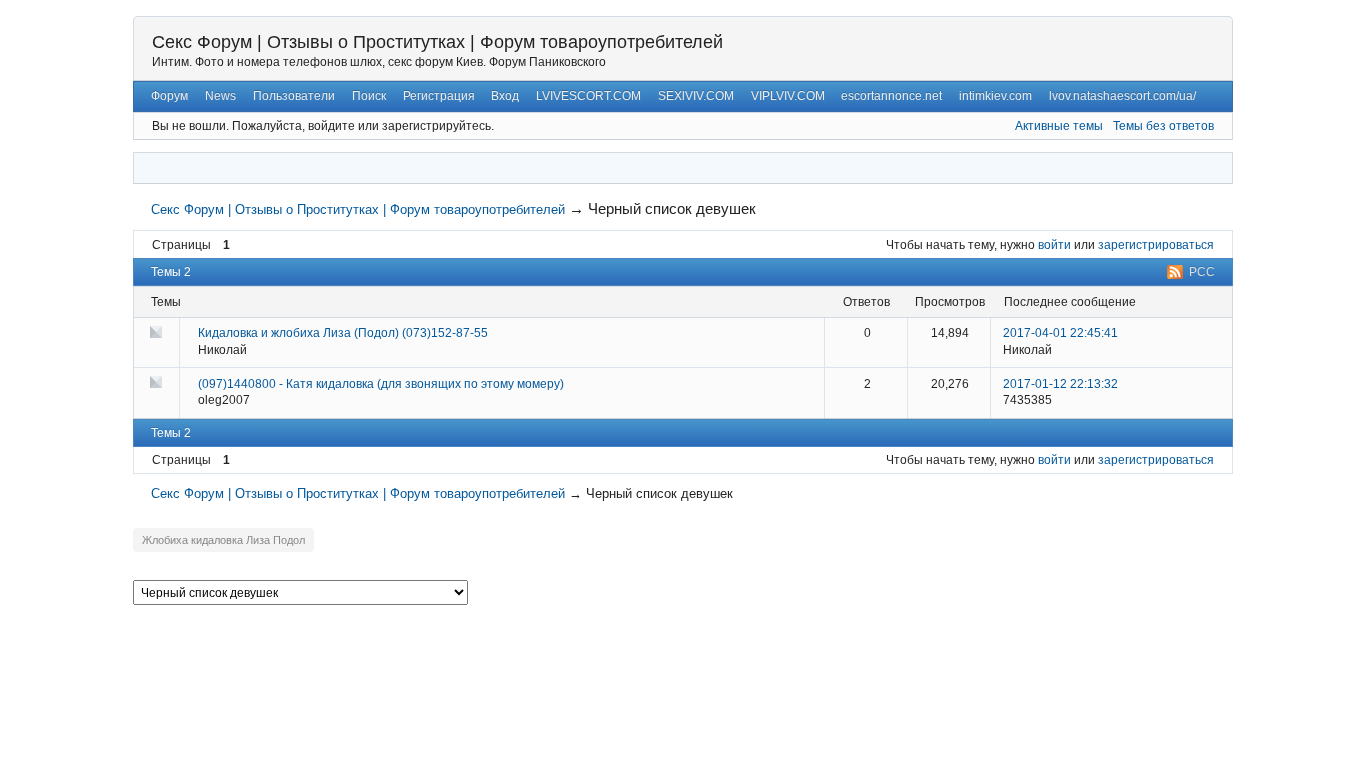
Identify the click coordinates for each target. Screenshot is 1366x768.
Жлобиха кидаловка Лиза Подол (223, 540)
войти (1054, 245)
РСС (1202, 272)
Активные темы (1059, 126)
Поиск (369, 96)
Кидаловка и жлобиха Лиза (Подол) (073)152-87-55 (343, 333)
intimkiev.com (995, 96)
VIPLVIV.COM (788, 96)
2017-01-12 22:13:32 (1060, 384)
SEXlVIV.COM (696, 96)
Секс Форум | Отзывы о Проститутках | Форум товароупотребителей (437, 42)
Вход (505, 96)
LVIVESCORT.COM (588, 96)
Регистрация (439, 96)
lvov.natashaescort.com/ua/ (1122, 96)
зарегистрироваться (1156, 245)
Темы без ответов (1163, 126)
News (220, 96)
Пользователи (294, 96)
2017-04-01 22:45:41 (1060, 333)
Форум (169, 96)
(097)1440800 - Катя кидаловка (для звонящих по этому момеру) (381, 384)
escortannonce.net (891, 96)
